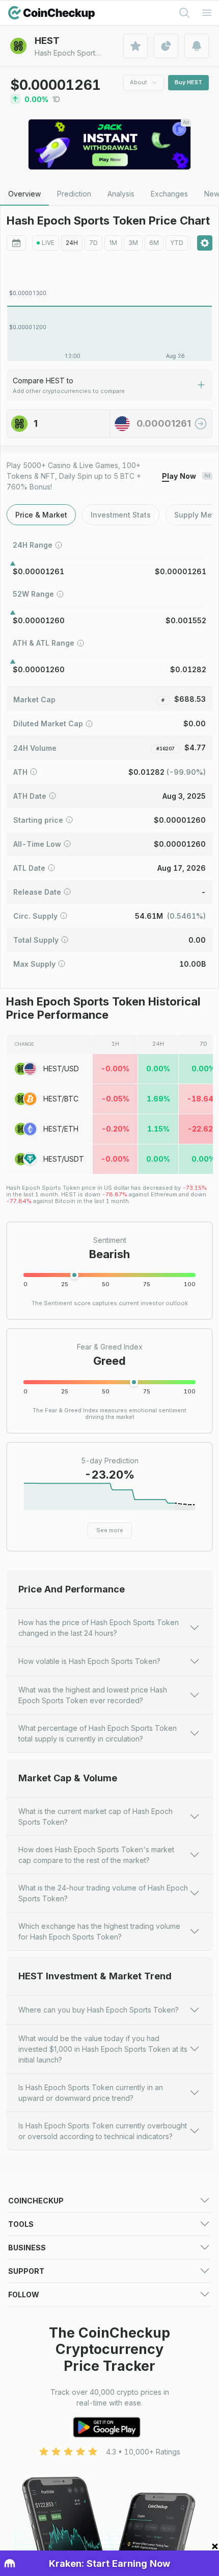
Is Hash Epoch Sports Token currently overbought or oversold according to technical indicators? (103, 2131)
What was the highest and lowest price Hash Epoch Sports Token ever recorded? (93, 1695)
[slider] (74, 1275)
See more (110, 1530)
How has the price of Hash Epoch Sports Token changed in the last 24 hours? (99, 1628)
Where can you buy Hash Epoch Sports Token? (99, 2010)
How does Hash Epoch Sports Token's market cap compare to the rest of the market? (96, 1855)
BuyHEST (188, 82)
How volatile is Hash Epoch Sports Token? (89, 1661)
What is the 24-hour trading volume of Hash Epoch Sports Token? (103, 1893)
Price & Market (41, 515)
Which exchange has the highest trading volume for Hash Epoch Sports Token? (99, 1931)
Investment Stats (121, 515)
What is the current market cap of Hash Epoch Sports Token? (95, 1817)
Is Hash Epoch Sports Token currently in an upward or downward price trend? (91, 2093)
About (139, 82)
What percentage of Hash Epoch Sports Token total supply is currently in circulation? (98, 1733)
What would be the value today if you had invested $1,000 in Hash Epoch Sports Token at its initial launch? (103, 2049)
